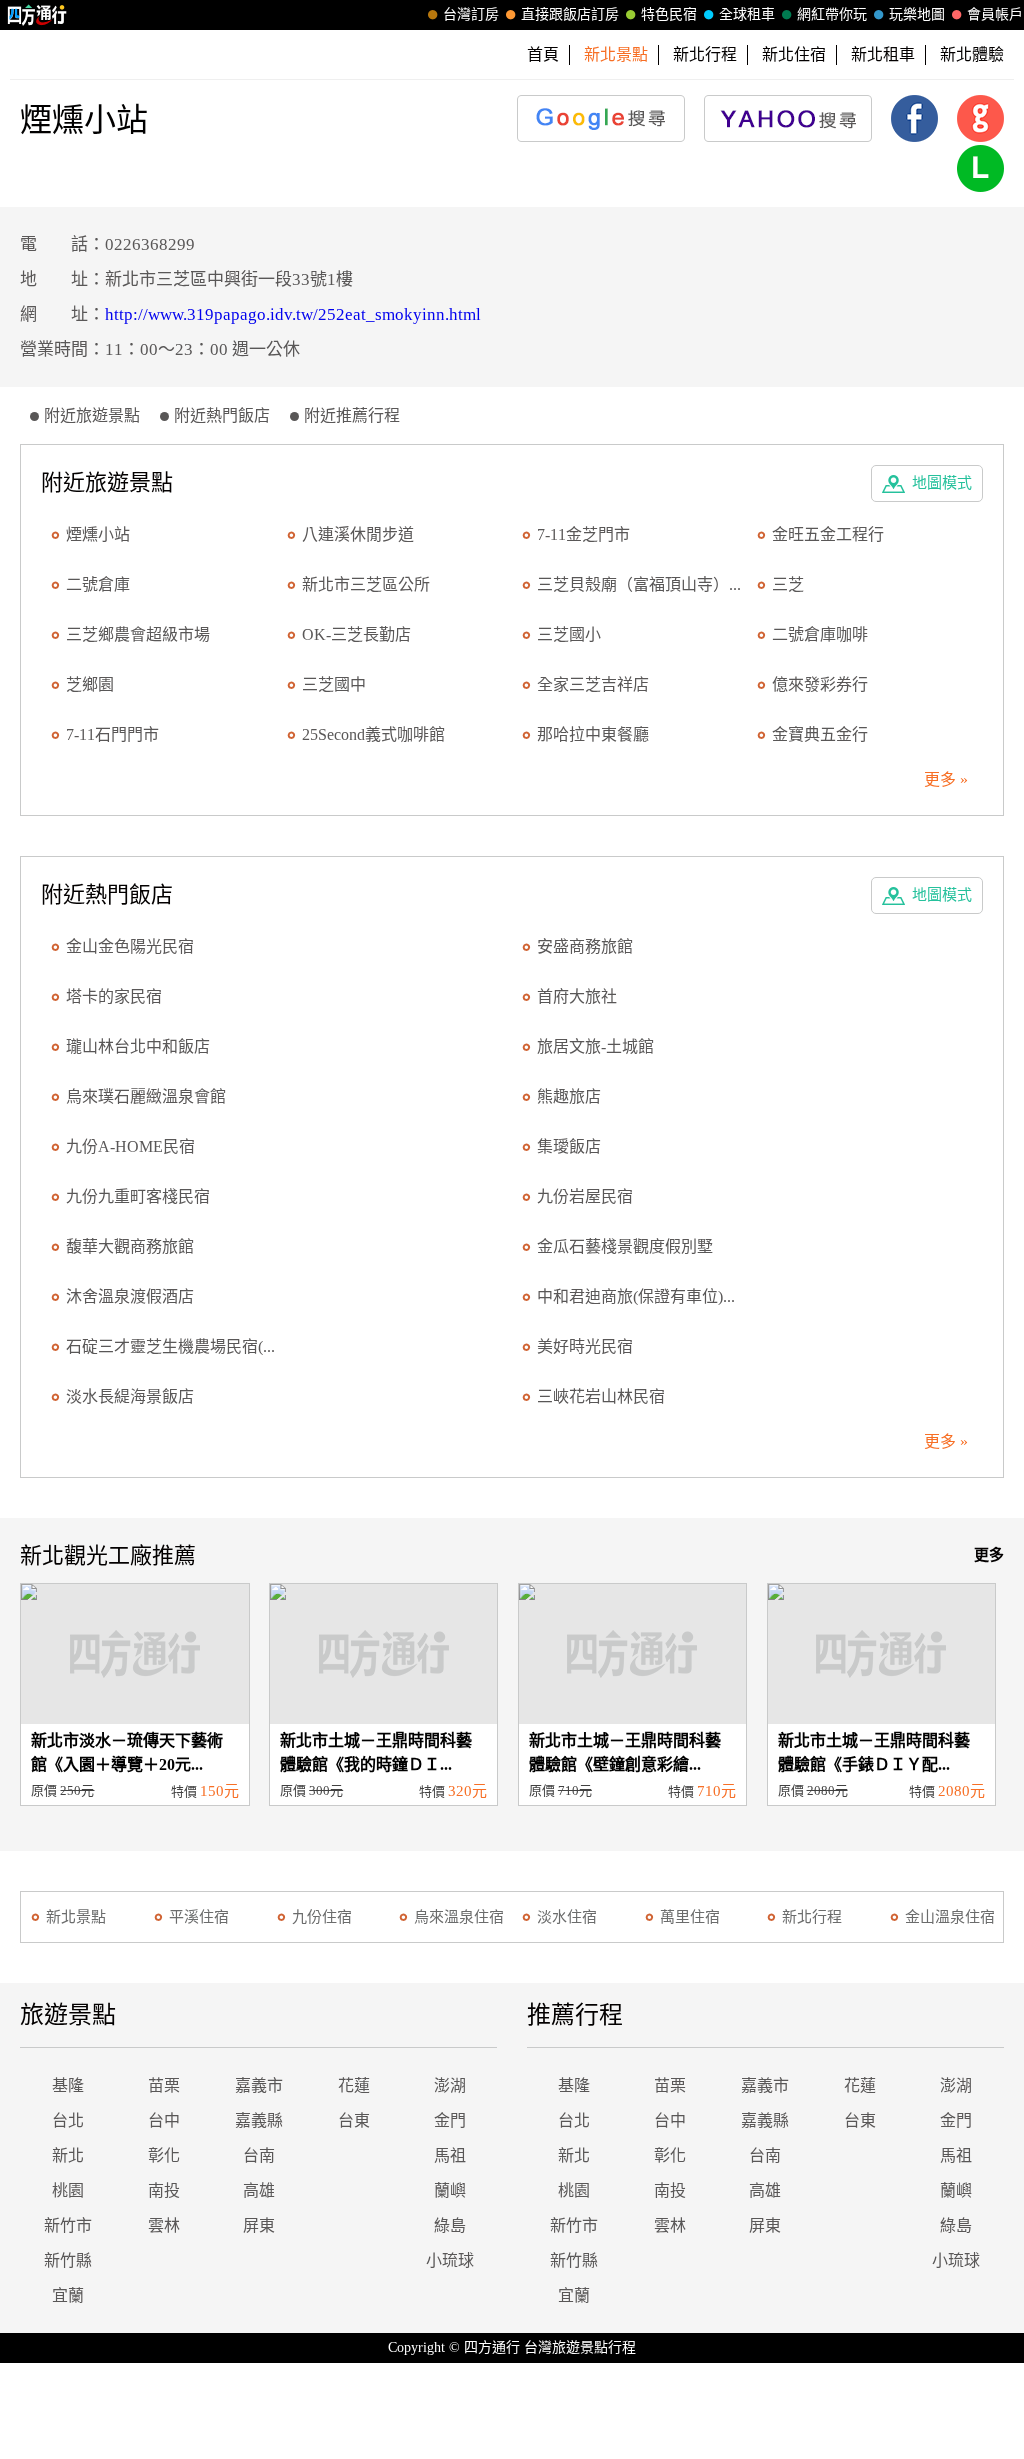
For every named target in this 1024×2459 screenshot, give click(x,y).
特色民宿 (669, 14)
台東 (354, 2120)
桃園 (68, 2190)
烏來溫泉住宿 (459, 1917)
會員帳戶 (995, 14)
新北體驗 (972, 54)
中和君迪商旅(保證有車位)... (636, 1296)
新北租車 (883, 54)
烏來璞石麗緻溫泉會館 (146, 1096)
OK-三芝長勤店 (356, 634)
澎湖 (450, 2085)
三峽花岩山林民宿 (601, 1396)
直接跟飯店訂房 (570, 14)
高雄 (259, 2190)
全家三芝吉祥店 (593, 684)
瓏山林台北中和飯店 (138, 1046)
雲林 (164, 2225)
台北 (68, 2120)
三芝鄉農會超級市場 (138, 634)
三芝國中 (334, 684)
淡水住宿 (567, 1917)
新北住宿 (794, 54)
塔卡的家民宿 (114, 996)
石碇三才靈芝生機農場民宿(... (170, 1346)
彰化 (164, 2155)
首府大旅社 (577, 996)
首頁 (543, 54)
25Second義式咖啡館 (373, 734)
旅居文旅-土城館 (595, 1046)
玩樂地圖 (917, 14)
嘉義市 (259, 2085)
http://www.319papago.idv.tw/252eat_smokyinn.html (293, 314)
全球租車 (747, 14)
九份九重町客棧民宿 (138, 1196)
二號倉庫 (98, 584)
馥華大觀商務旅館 (130, 1246)
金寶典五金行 (820, 734)
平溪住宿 (199, 1917)
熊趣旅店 (569, 1096)
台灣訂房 (471, 14)
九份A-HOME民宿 (130, 1146)
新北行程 (705, 54)
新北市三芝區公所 (366, 584)
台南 (259, 2155)
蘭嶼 (450, 2190)
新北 (68, 2155)
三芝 (788, 584)
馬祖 (450, 2155)
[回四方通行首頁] (37, 15)
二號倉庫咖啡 (820, 634)
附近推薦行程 (352, 415)
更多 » (946, 779)
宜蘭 (68, 2295)
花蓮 (354, 2085)
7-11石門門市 (112, 734)
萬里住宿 (690, 1917)
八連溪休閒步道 (358, 534)
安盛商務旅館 (585, 946)
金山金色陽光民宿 (130, 946)
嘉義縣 (259, 2120)
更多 (989, 1555)
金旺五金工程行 (828, 534)
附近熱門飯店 (222, 415)
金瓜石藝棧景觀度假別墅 (625, 1246)
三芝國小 (569, 634)
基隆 (68, 2085)
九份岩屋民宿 (585, 1196)
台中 (164, 2120)
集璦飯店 (569, 1146)
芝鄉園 (90, 684)
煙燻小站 (98, 534)
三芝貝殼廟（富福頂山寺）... (639, 584)
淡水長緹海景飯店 (130, 1396)
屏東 (259, 2225)
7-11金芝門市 (583, 534)
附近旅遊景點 (92, 415)
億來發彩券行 (820, 684)
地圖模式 (942, 483)
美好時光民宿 (585, 1346)
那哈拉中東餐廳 (593, 734)
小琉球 (450, 2260)
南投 (164, 2190)
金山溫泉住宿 (950, 1917)
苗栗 (164, 2085)
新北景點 (76, 1917)
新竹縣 (68, 2260)
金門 (450, 2120)
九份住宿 (322, 1917)
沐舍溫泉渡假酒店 (130, 1296)
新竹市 (68, 2225)
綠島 (450, 2225)
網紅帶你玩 (832, 14)
